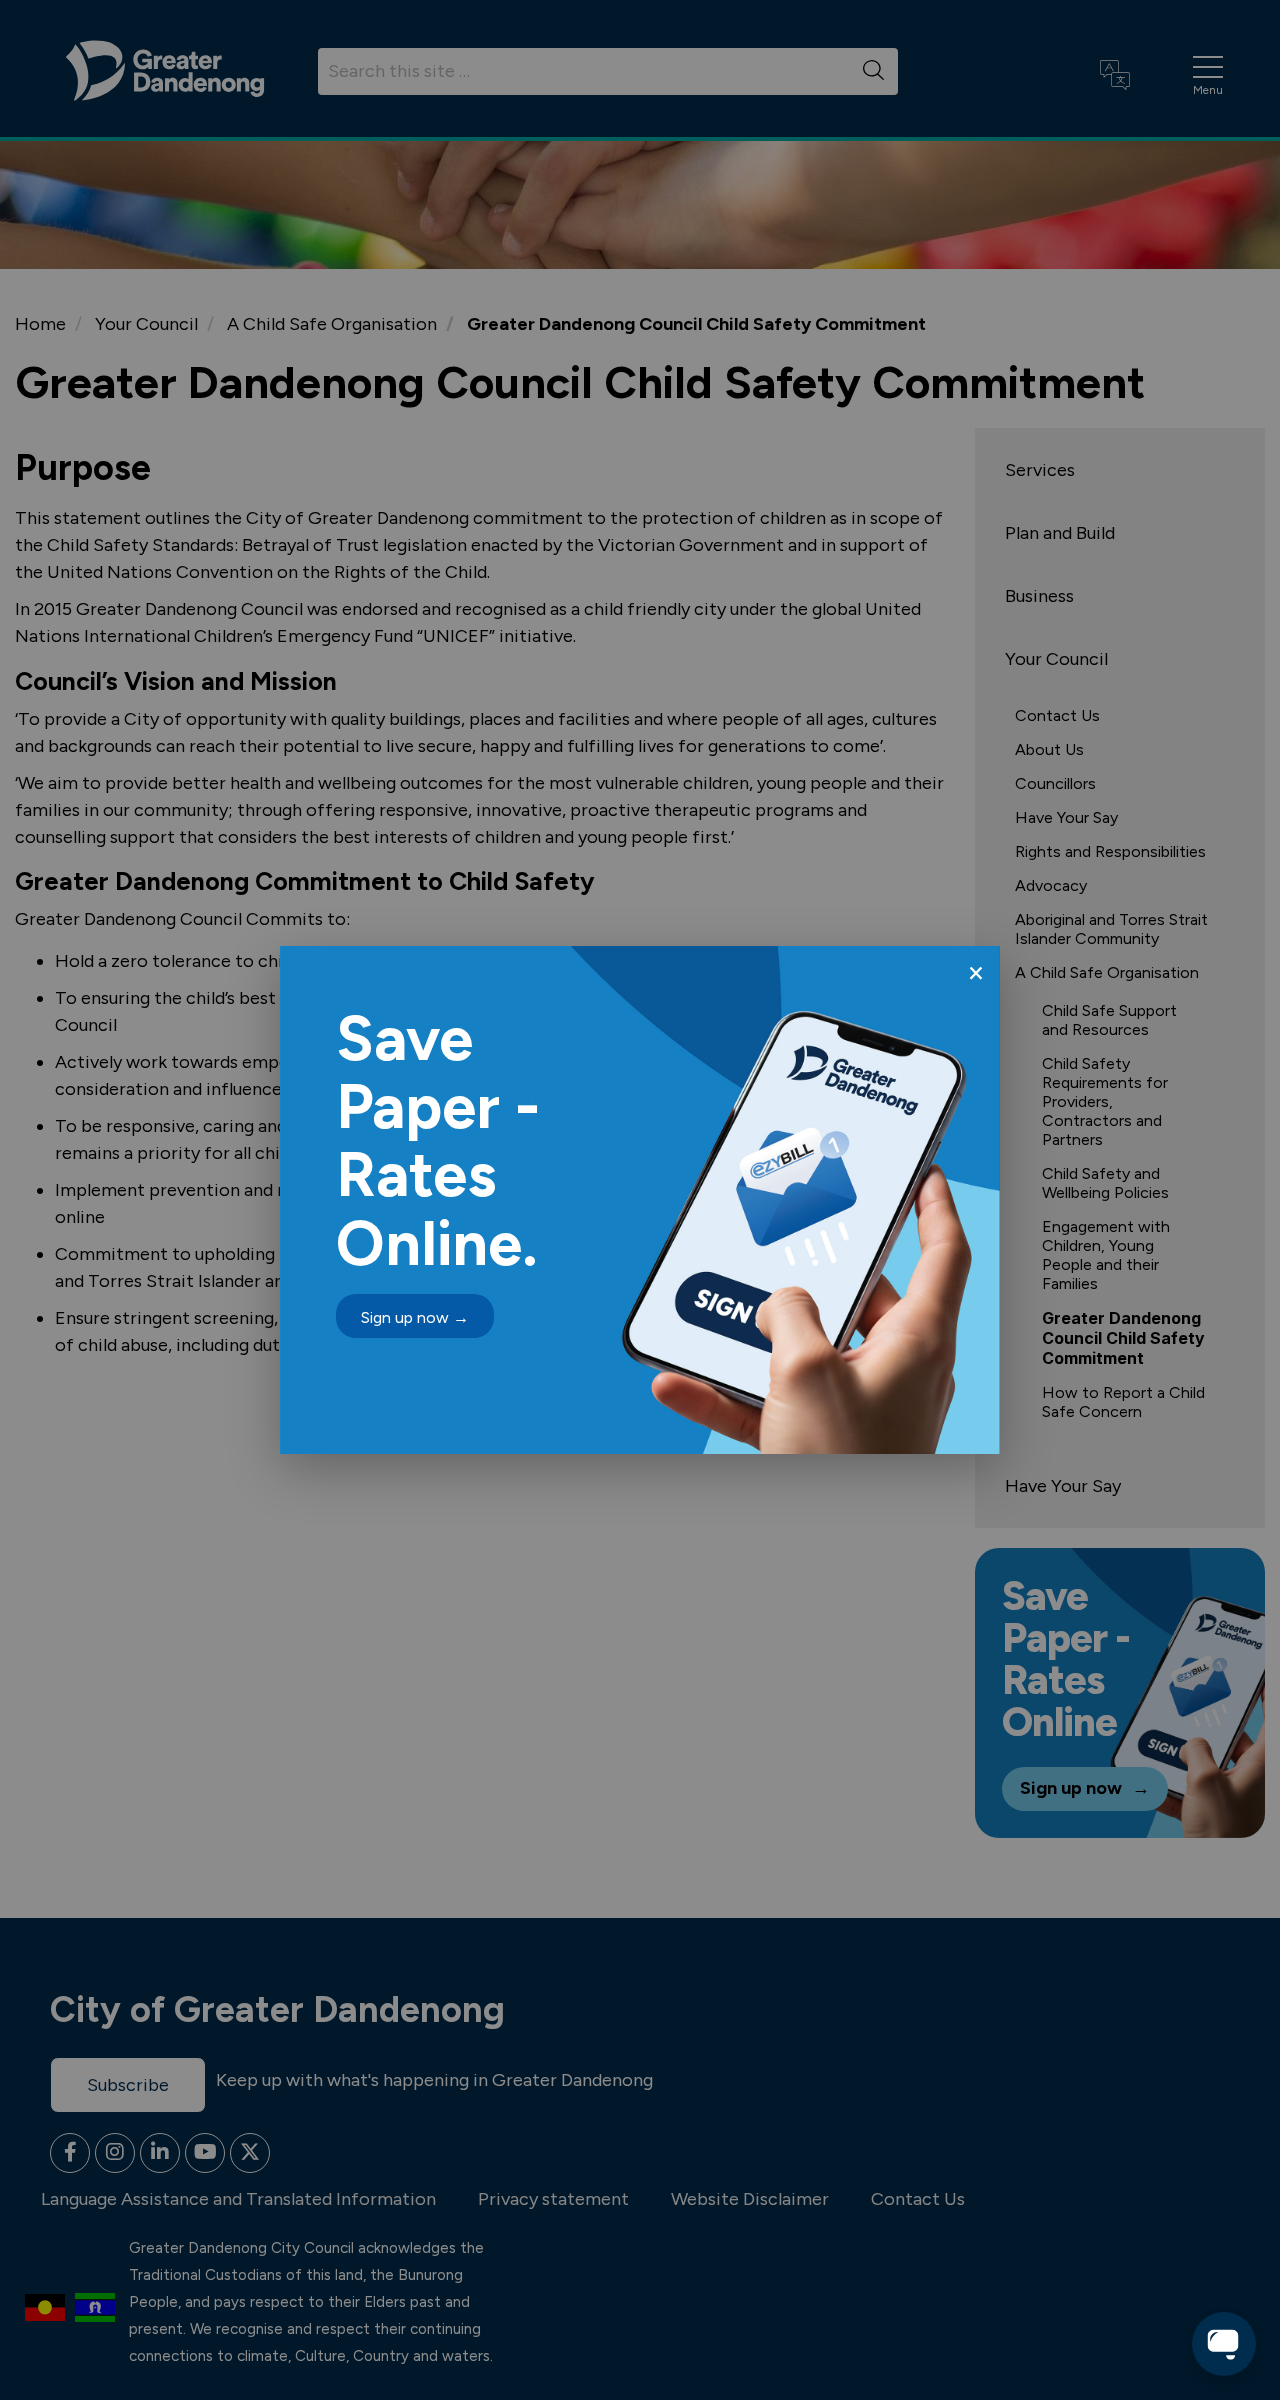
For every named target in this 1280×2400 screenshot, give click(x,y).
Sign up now (415, 1317)
